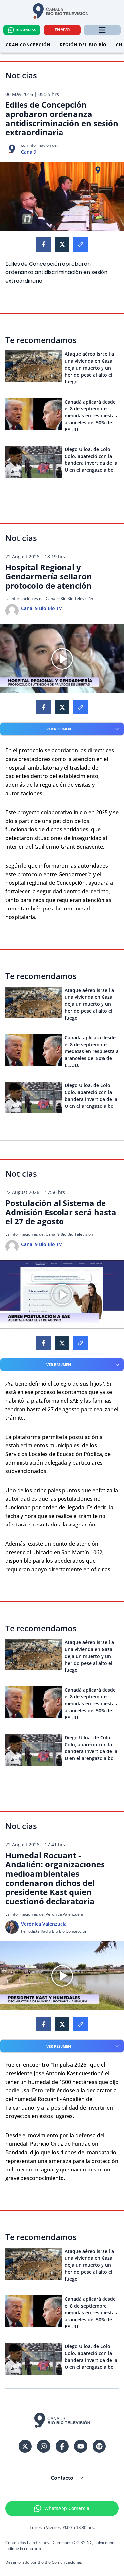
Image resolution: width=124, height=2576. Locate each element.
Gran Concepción (28, 45)
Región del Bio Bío (83, 45)
